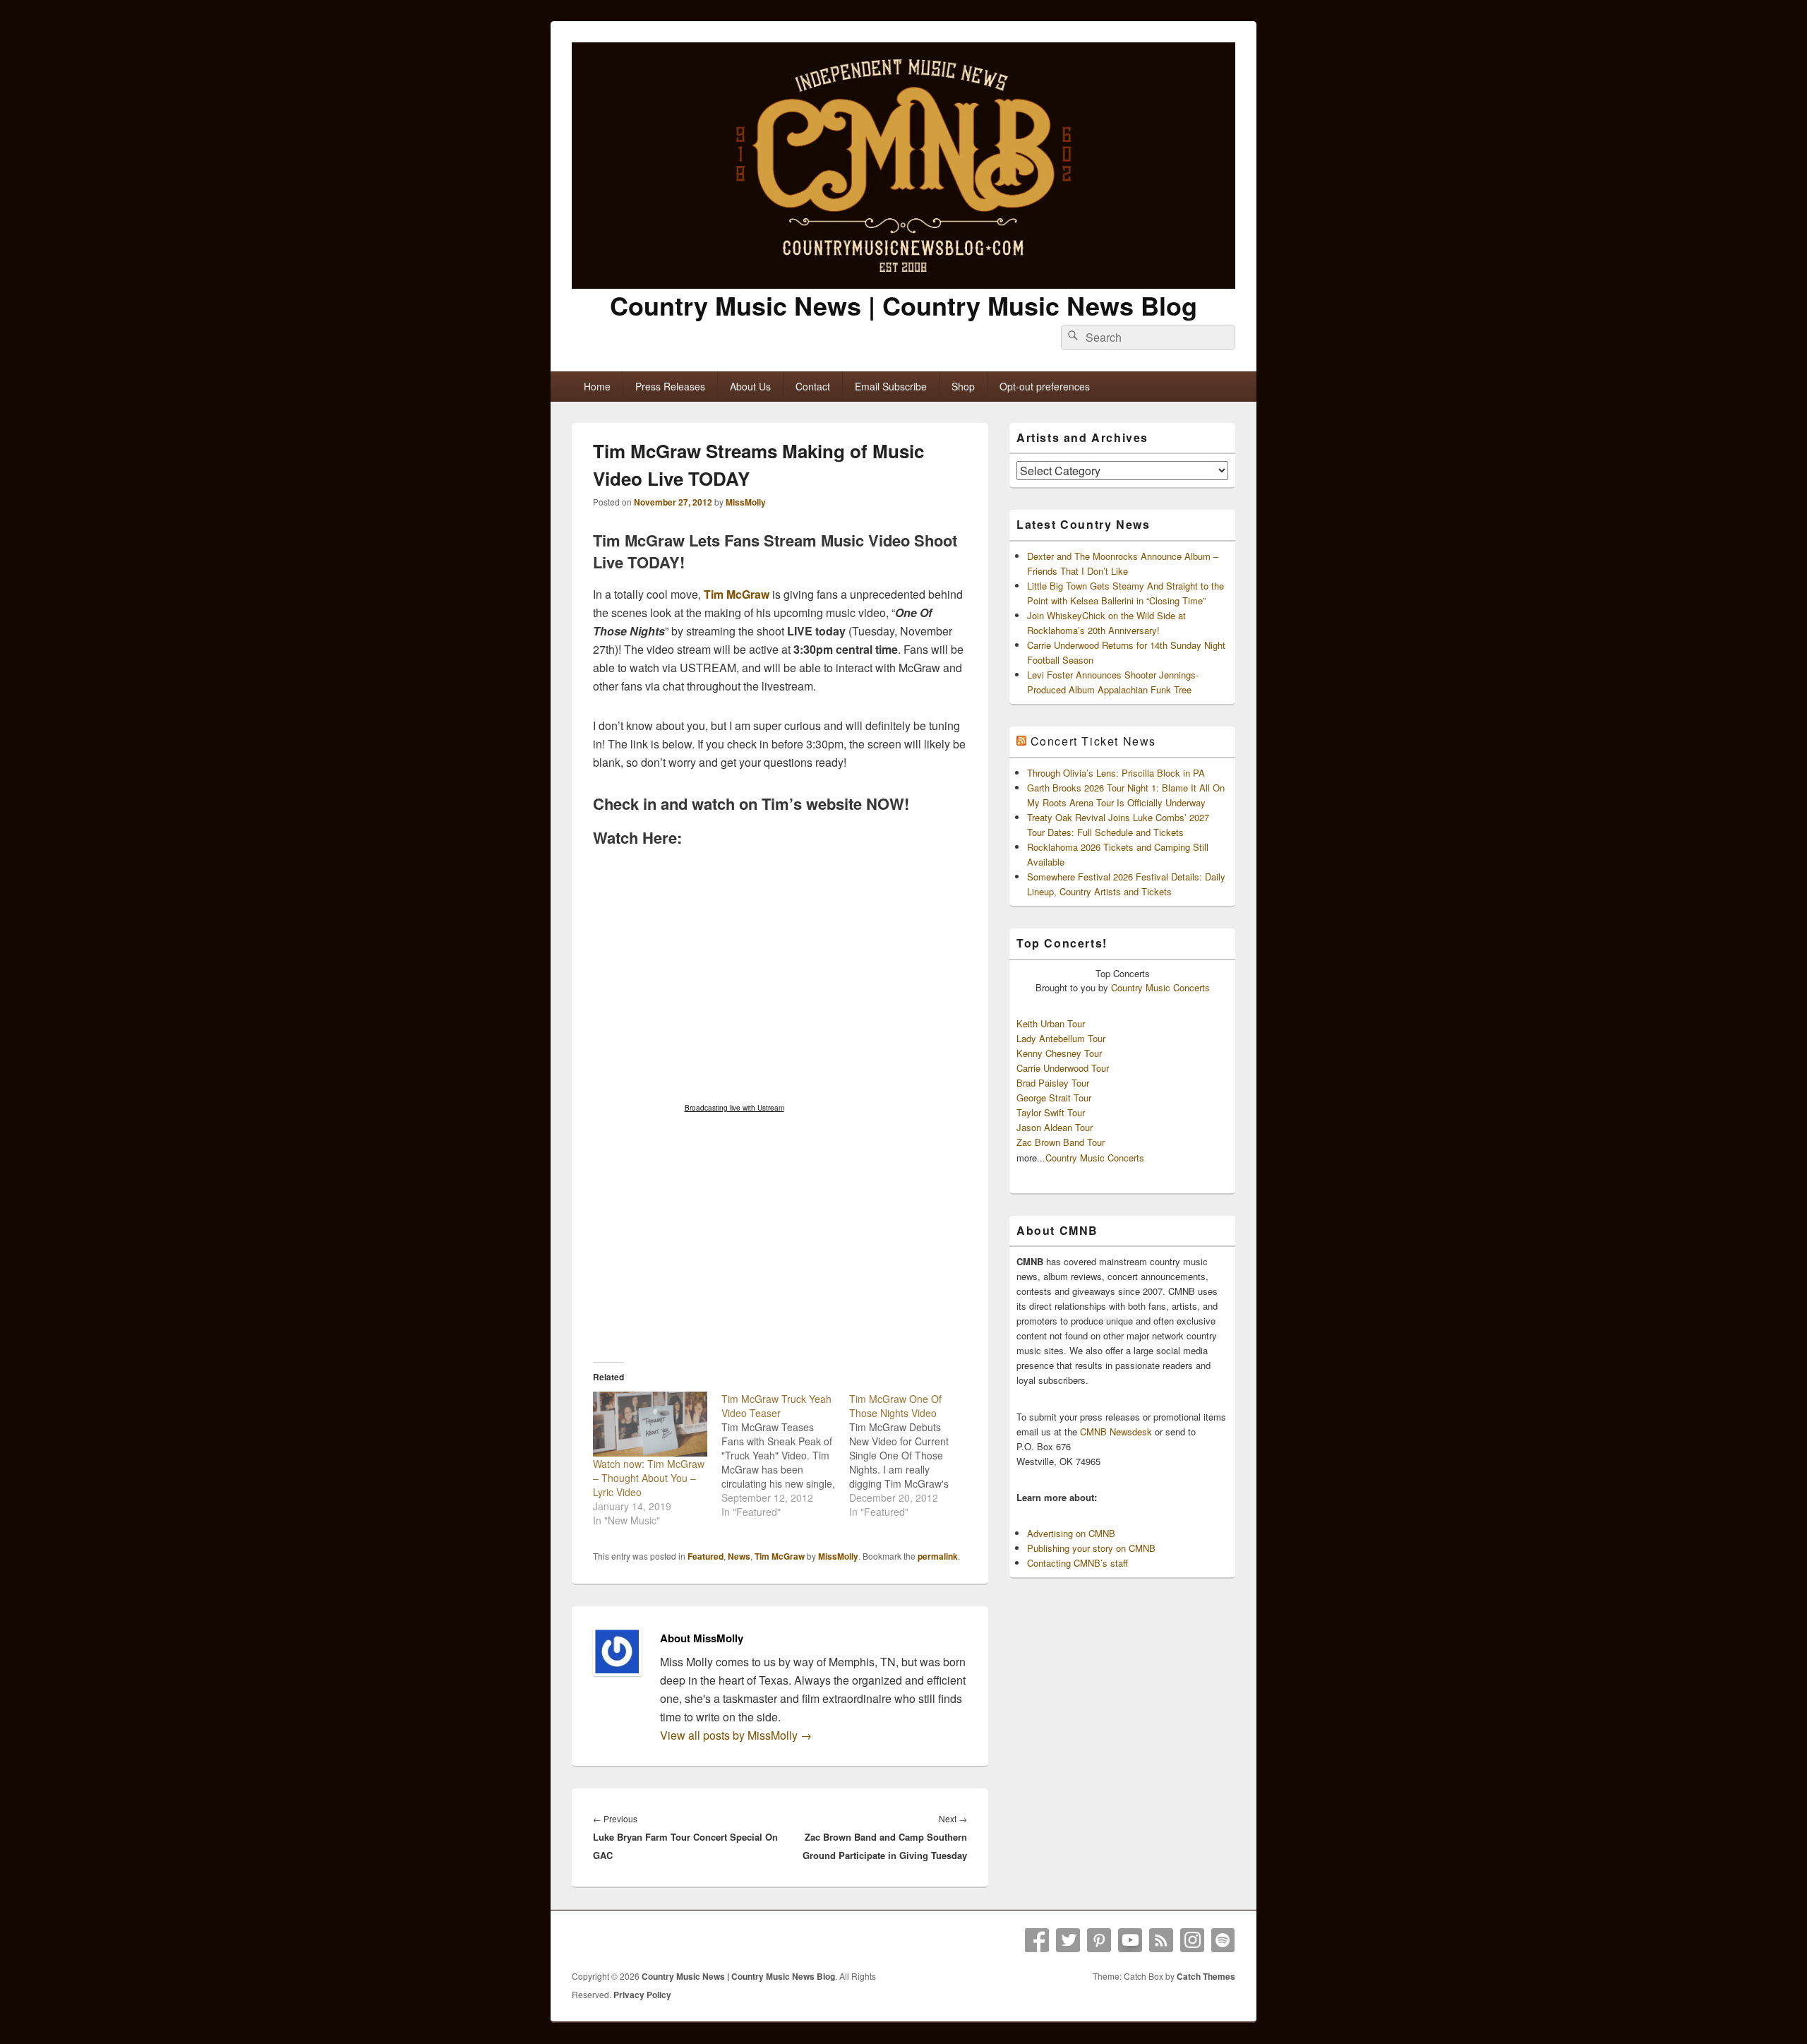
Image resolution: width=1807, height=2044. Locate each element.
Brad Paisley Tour (1053, 1083)
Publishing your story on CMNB (1091, 1548)
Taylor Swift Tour (1051, 1112)
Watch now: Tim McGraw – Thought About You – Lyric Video (649, 1478)
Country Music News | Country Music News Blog (903, 305)
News (739, 1556)
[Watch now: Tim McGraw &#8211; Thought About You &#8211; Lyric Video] (650, 1424)
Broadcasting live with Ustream (734, 1108)
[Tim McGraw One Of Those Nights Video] (913, 1455)
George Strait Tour (1054, 1098)
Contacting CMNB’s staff (1077, 1563)
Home (597, 386)
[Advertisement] (780, 1241)
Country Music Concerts (1160, 987)
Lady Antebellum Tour (1061, 1038)
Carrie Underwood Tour (1063, 1068)
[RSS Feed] (1161, 1940)
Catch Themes (1206, 1976)
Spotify (1223, 1940)
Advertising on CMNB (1071, 1533)
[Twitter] (1068, 1940)
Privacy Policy (642, 1995)
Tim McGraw (737, 594)
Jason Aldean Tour (1055, 1127)
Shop (963, 386)
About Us (750, 386)
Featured (706, 1556)
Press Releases (670, 386)
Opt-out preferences (1045, 386)
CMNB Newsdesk (1116, 1432)
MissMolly (746, 502)
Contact (813, 386)
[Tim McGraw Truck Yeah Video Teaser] (786, 1455)
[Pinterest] (1099, 1940)
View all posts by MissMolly (736, 1735)
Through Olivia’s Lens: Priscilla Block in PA (1116, 773)
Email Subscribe (891, 386)
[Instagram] (1192, 1940)
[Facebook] (1037, 1940)
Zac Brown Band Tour (1061, 1142)
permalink (938, 1556)
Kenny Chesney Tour (1059, 1053)
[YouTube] (1130, 1940)
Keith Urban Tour (1051, 1023)
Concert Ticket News (1093, 741)
